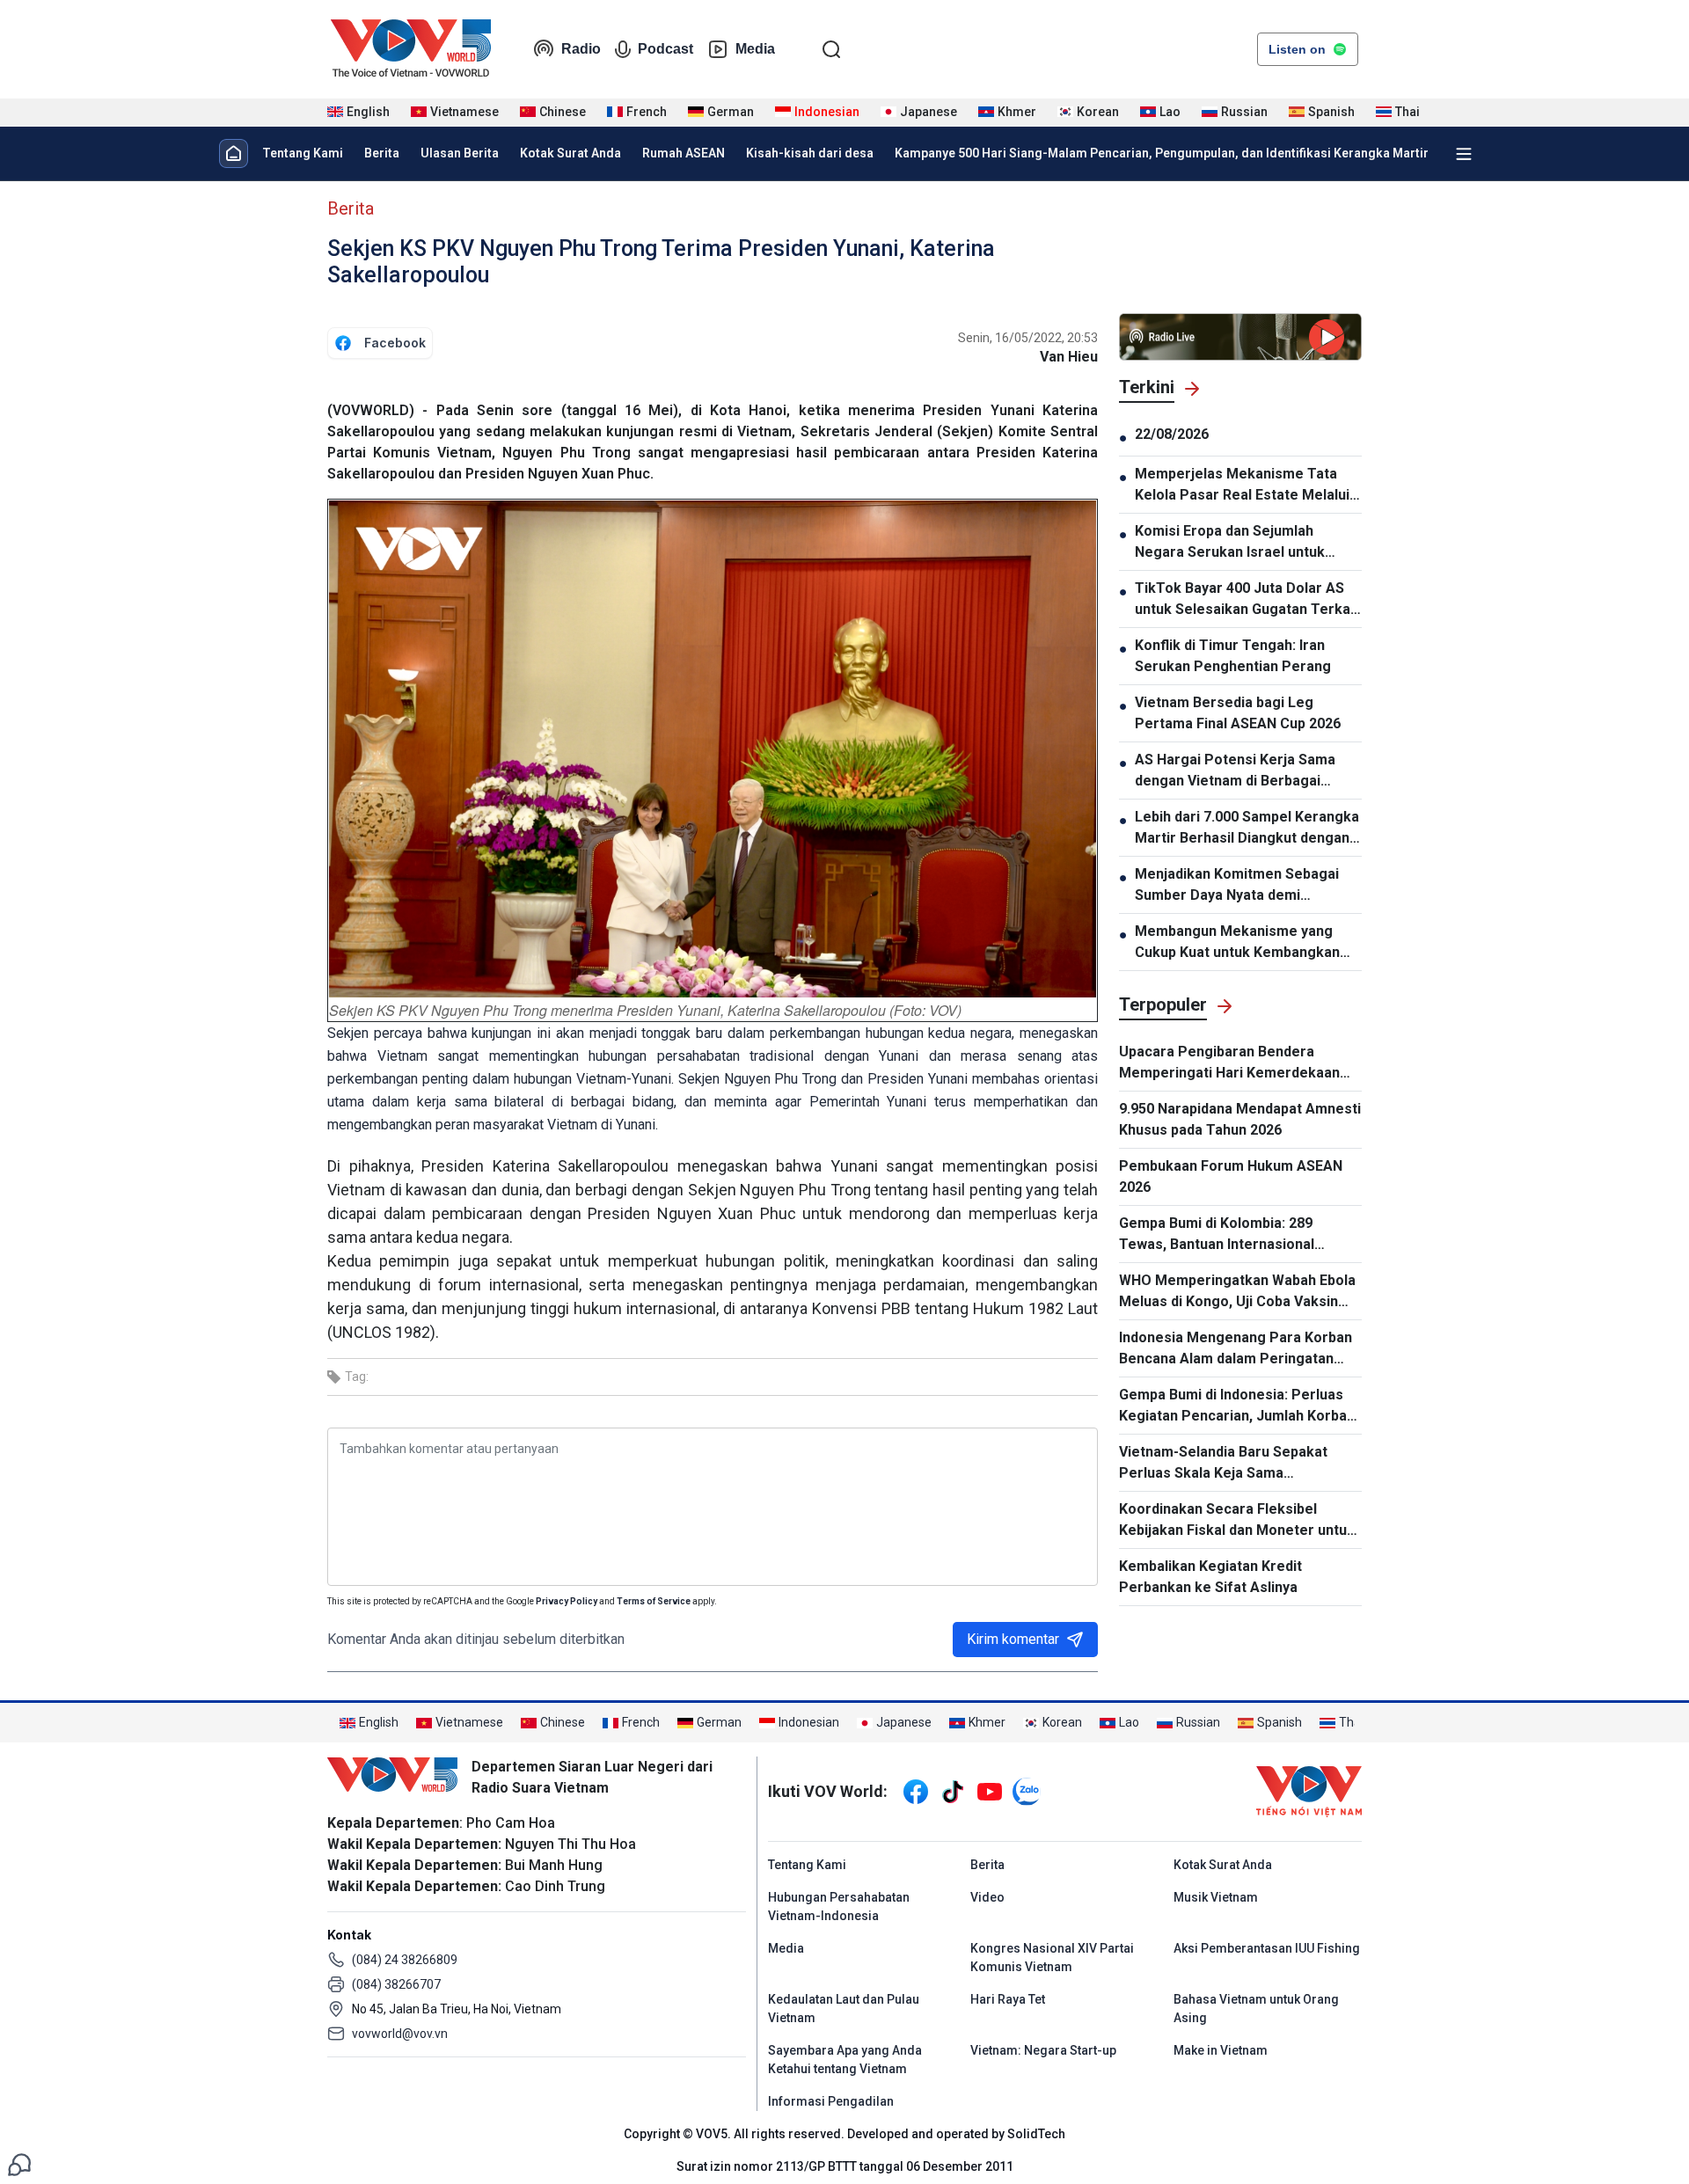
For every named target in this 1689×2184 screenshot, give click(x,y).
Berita (382, 153)
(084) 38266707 (396, 1984)
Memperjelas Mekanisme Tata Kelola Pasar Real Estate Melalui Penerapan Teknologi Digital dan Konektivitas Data (1243, 486)
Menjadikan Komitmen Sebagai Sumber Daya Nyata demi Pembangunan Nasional (1237, 886)
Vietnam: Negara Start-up (1043, 2050)
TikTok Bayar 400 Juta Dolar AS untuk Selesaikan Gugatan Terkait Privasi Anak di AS (1247, 600)
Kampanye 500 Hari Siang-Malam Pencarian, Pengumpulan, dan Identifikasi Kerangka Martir (1162, 153)
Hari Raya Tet (1008, 1999)
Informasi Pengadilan (831, 2101)
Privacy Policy (567, 1601)
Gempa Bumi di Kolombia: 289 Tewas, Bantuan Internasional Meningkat (1217, 1235)
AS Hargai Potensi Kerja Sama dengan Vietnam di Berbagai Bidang (1235, 771)
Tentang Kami (303, 153)
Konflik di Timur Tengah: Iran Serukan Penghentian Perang (1233, 656)
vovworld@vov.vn (400, 2034)
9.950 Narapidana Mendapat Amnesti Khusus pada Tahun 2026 (1240, 1119)
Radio (581, 49)
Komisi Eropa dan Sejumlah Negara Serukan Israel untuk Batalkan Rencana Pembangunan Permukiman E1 (1243, 543)
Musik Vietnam (1216, 1897)
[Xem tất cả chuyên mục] (1464, 154)
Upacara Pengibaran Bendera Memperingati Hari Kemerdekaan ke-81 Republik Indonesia (1229, 1063)
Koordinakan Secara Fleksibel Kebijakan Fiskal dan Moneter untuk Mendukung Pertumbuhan (1237, 1521)
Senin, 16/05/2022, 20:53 (1028, 338)
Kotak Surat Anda (570, 153)
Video (987, 1897)
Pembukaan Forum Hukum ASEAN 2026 (1231, 1176)
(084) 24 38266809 (405, 1960)
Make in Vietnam (1221, 2050)
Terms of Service (654, 1601)
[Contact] (19, 2163)
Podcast (665, 49)
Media (755, 49)
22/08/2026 (1172, 434)
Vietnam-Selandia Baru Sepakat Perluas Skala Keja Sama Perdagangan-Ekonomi (1223, 1464)
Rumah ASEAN (684, 153)
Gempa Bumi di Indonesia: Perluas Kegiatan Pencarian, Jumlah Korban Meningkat (1237, 1406)
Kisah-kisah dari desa (810, 153)
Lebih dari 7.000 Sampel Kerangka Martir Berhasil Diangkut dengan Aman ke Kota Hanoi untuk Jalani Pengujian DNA (1247, 829)
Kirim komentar (1013, 1639)
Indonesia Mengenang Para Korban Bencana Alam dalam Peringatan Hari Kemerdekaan (1236, 1349)
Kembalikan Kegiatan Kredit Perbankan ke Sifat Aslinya (1210, 1577)
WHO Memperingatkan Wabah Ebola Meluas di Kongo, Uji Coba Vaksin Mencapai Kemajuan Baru (1237, 1292)
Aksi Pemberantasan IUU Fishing (1267, 1948)
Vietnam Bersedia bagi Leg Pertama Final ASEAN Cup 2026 (1238, 713)
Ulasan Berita (460, 153)
